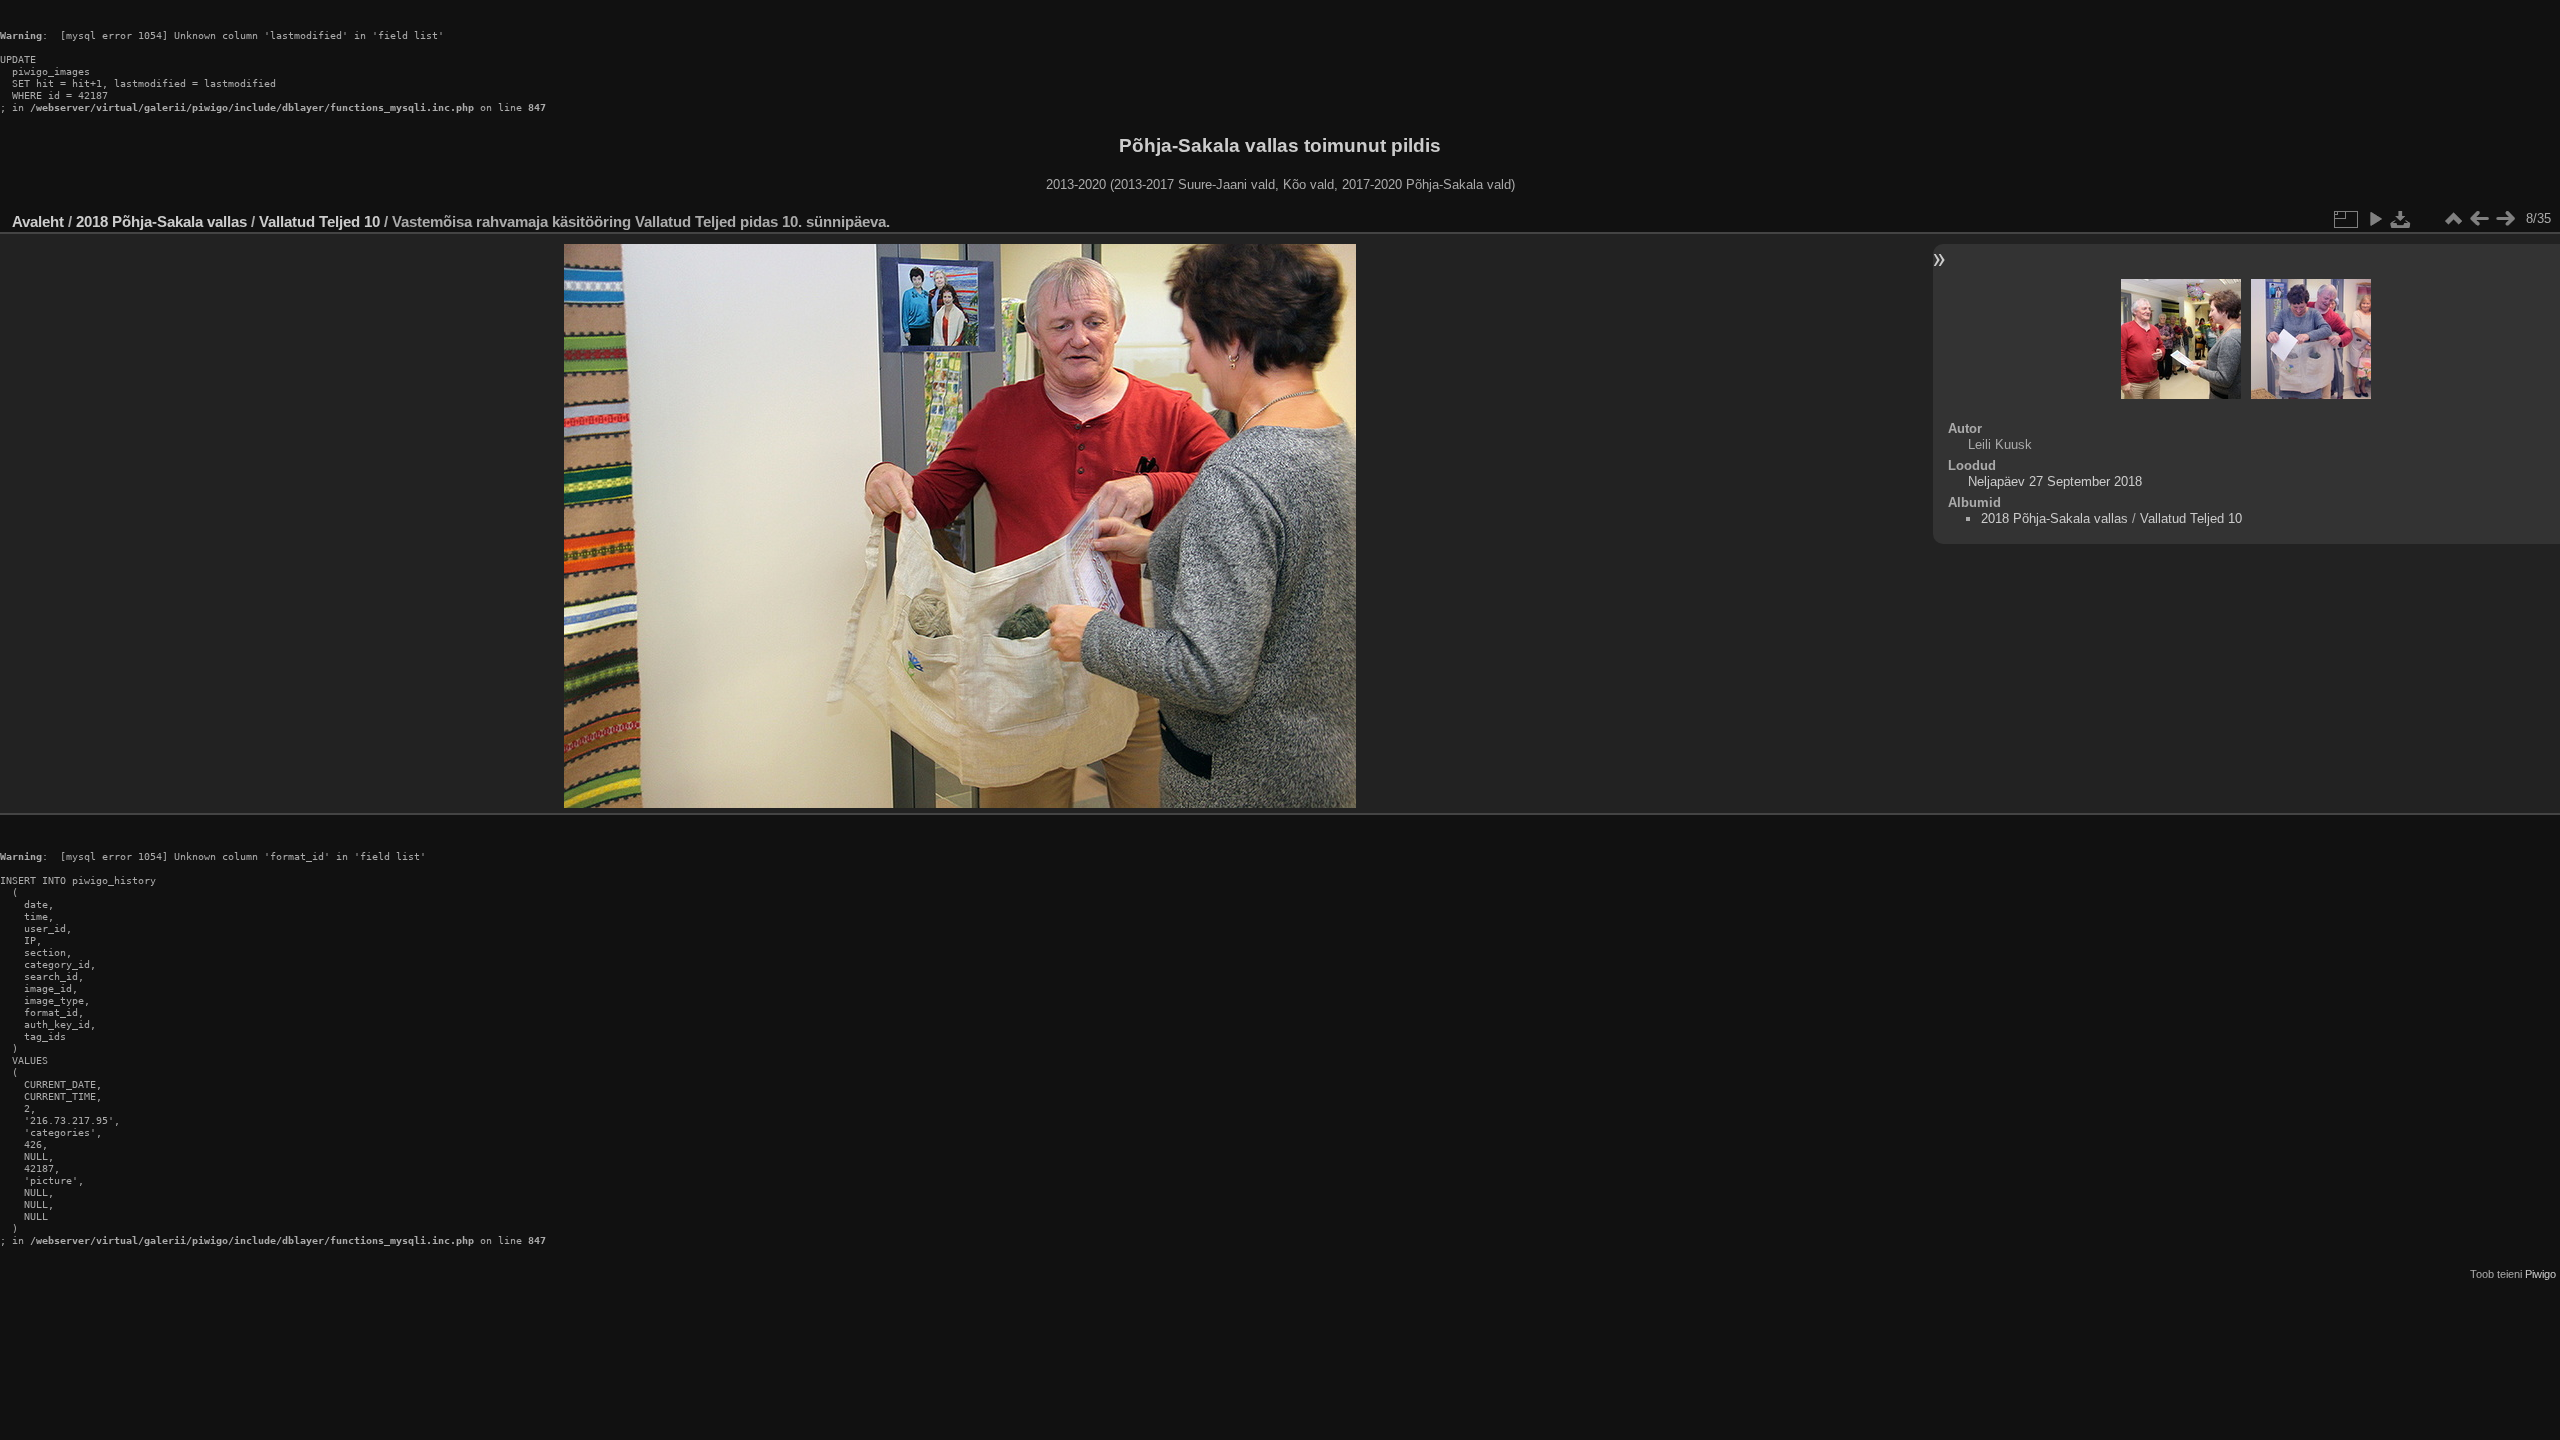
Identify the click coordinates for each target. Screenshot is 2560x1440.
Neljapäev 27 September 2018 (2055, 481)
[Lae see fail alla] (2401, 219)
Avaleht (38, 221)
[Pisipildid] (2453, 219)
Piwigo (2540, 1274)
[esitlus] (2375, 219)
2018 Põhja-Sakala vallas (161, 221)
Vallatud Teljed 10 (319, 221)
